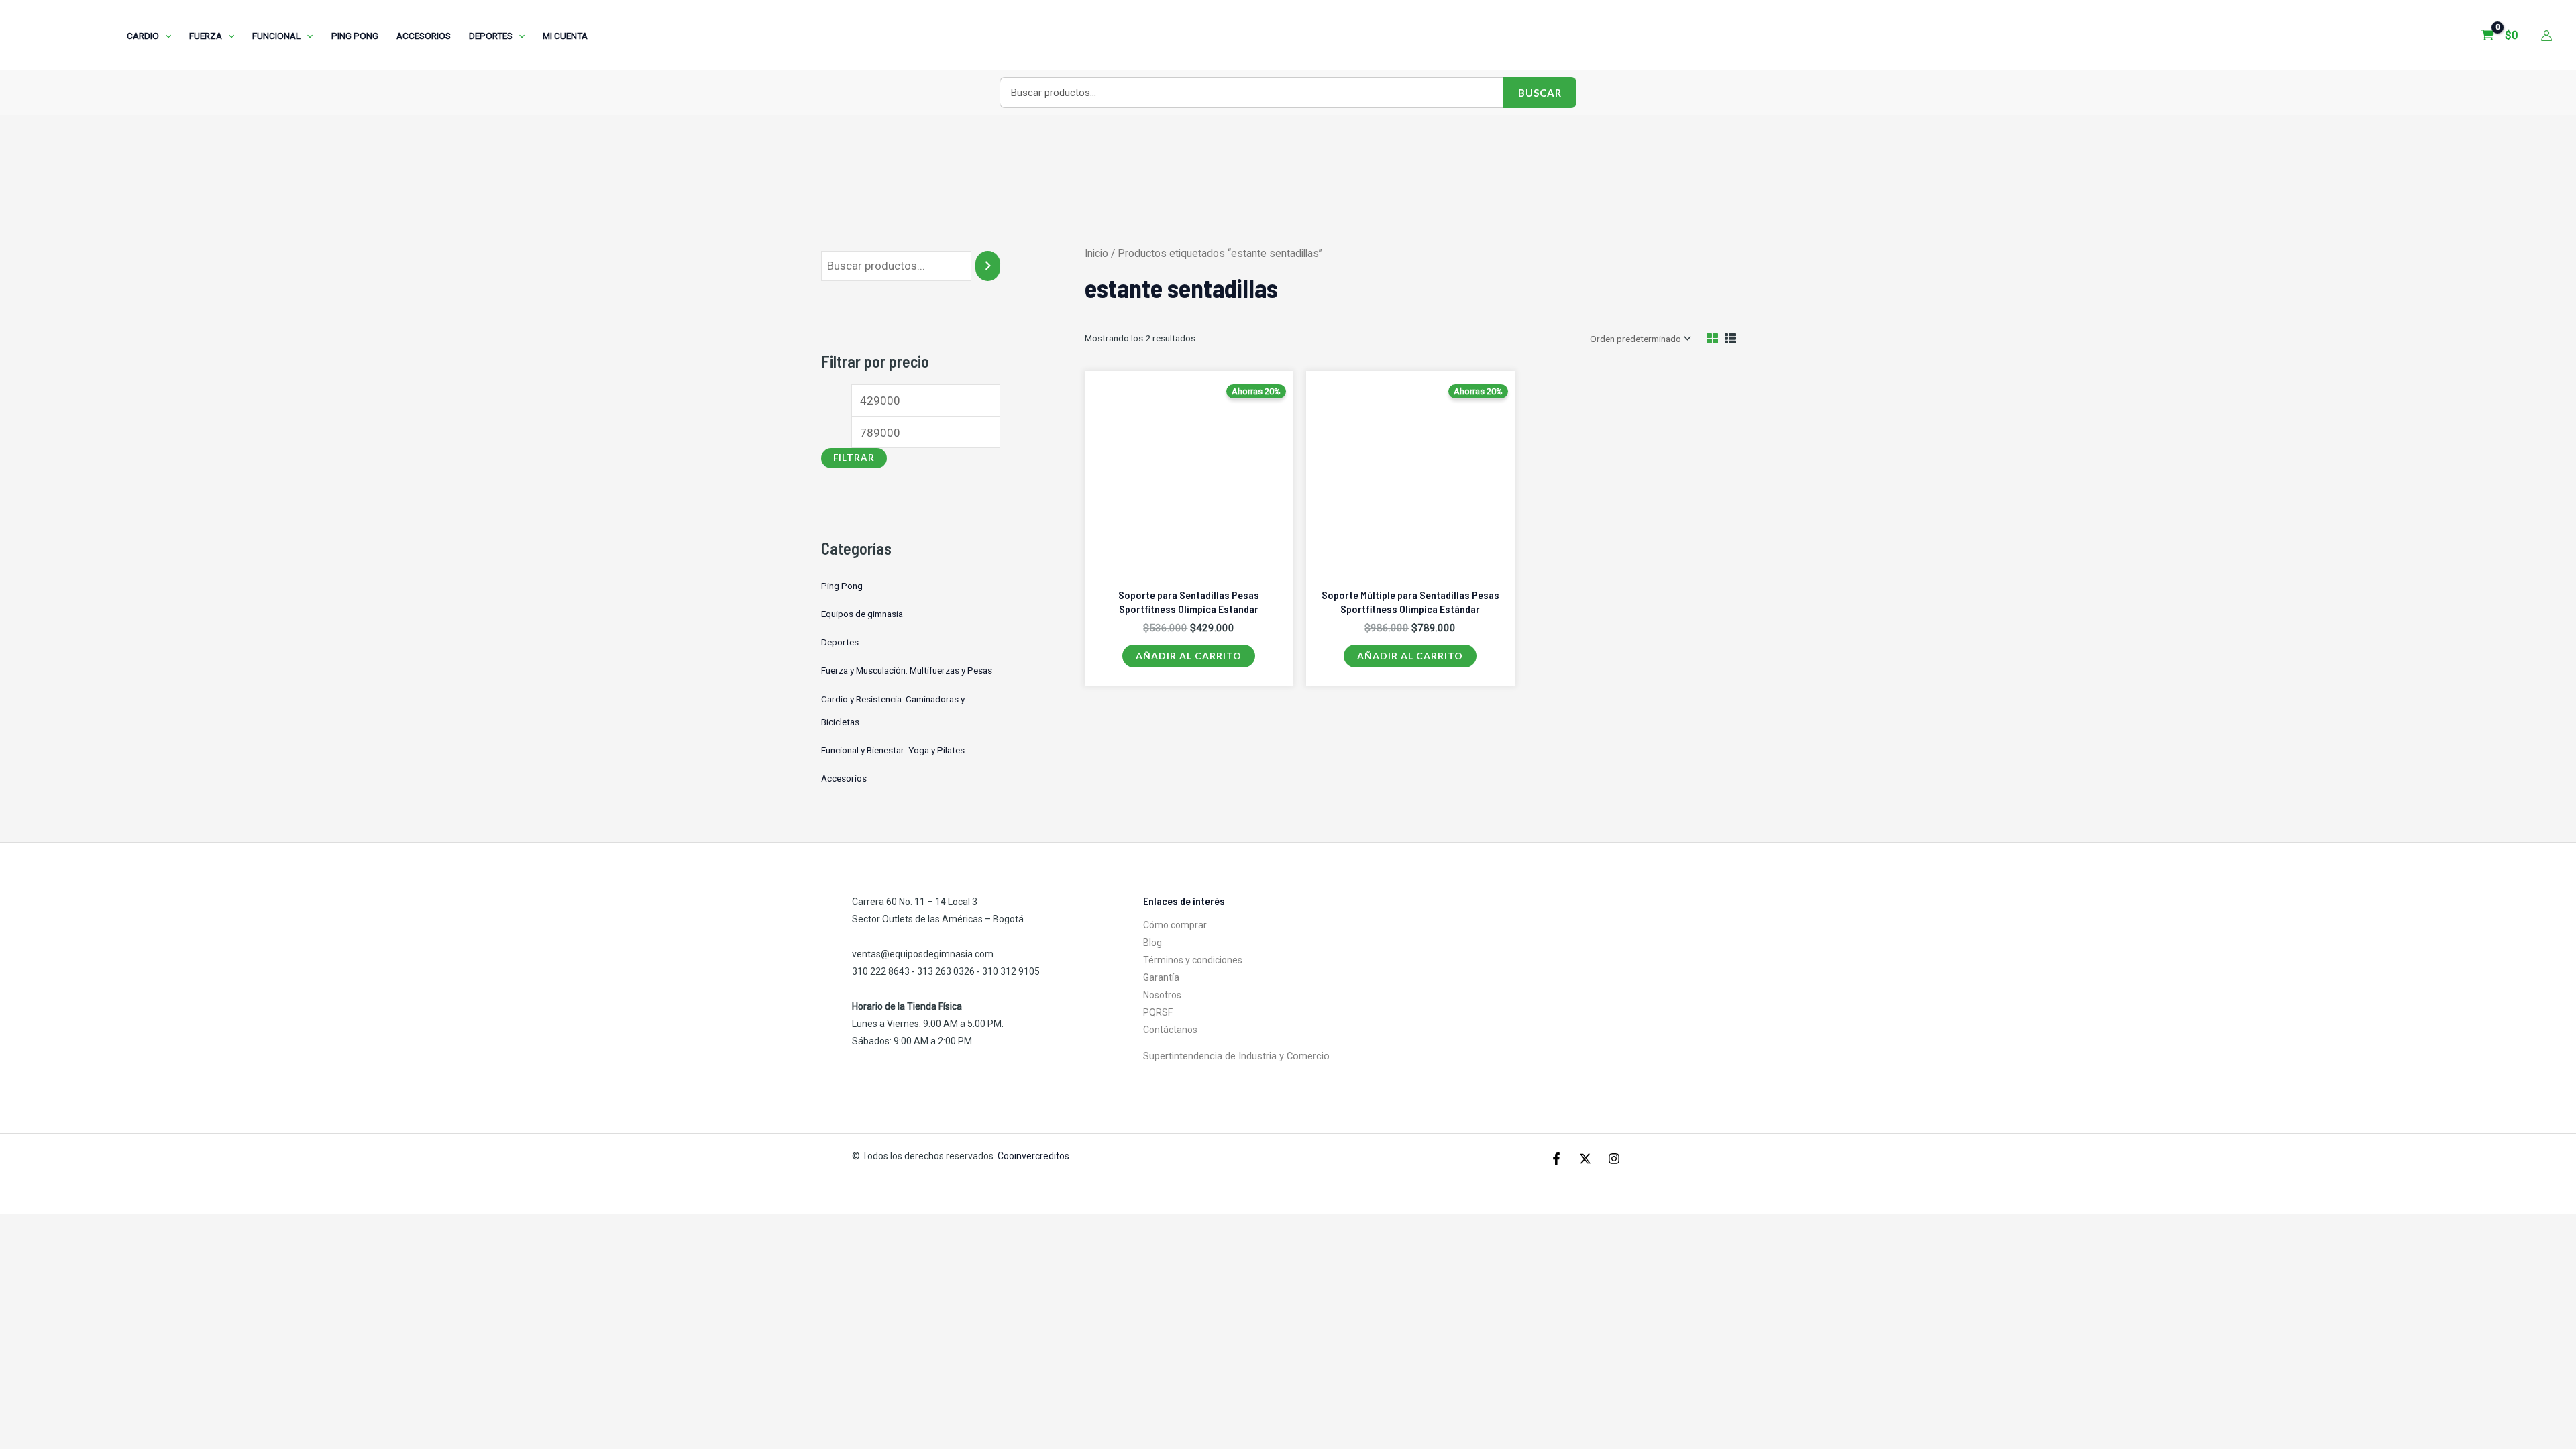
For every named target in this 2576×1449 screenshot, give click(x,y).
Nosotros (1162, 995)
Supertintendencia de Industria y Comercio (1236, 1056)
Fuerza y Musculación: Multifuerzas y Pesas (907, 670)
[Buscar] (988, 266)
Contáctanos (1170, 1030)
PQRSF (1158, 1012)
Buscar (1540, 93)
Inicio (1096, 253)
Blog (1152, 943)
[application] (165, 36)
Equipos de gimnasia (862, 614)
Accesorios (844, 778)
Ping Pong (842, 586)
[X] (1585, 1159)
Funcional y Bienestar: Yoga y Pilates (893, 750)
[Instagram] (1614, 1159)
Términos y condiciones (1193, 960)
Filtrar (854, 458)
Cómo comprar (1175, 925)
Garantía (1161, 977)
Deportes (840, 642)
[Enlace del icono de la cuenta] (2546, 36)
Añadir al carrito (1189, 656)
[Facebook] (1556, 1159)
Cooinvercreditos (1034, 1156)
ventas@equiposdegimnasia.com (923, 954)
